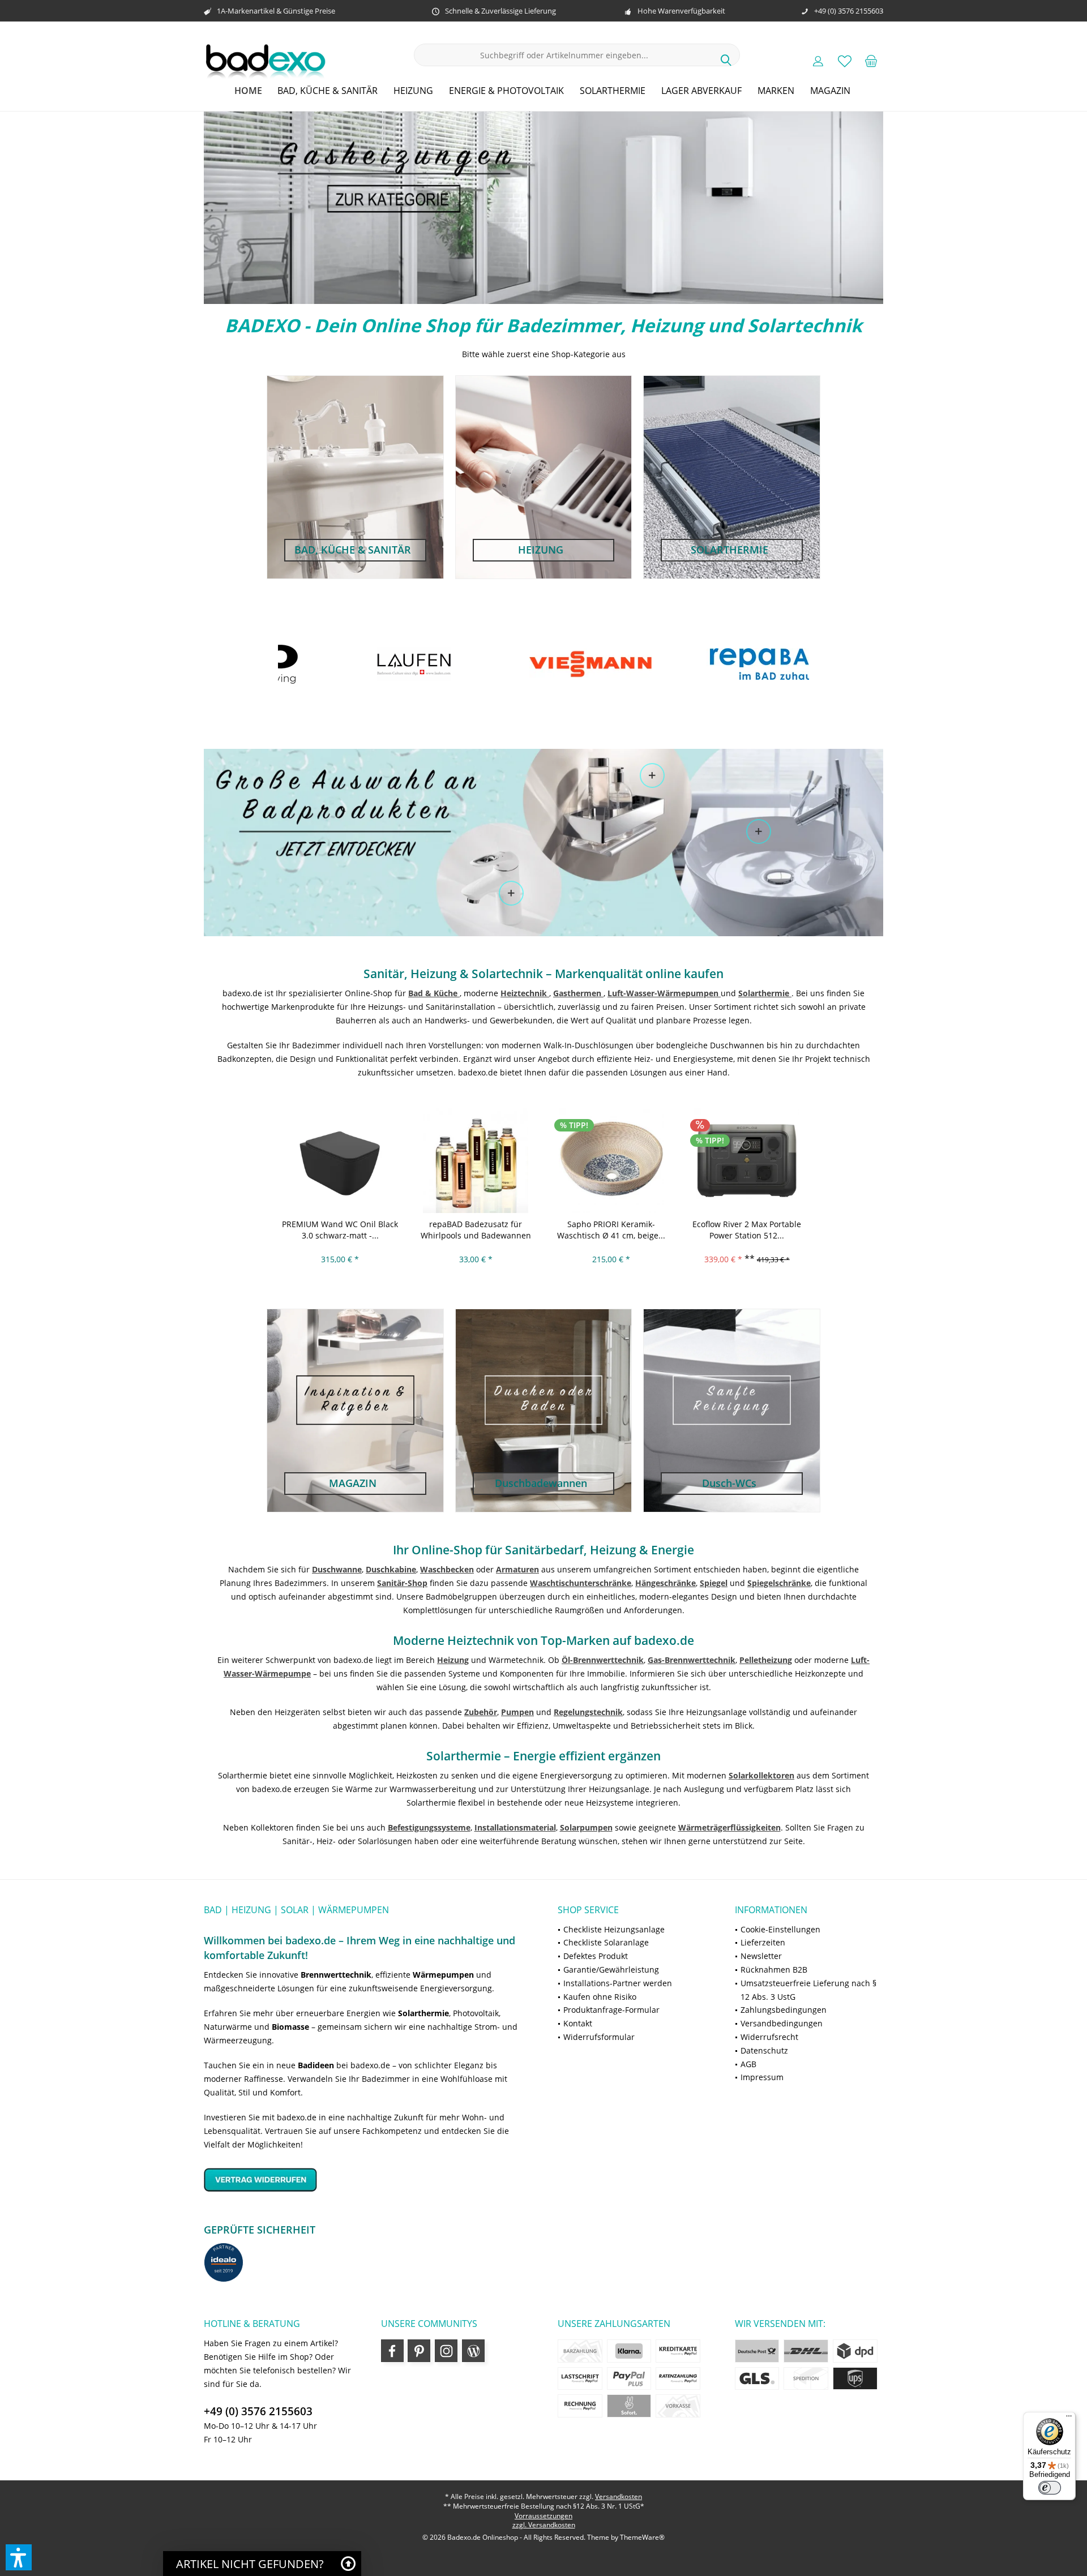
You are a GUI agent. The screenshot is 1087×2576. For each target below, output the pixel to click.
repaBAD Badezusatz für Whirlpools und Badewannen (476, 1230)
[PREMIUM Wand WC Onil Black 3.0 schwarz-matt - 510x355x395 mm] (340, 1160)
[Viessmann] (440, 664)
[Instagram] (446, 2351)
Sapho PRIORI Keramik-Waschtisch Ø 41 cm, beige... (611, 1230)
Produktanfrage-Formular (611, 2010)
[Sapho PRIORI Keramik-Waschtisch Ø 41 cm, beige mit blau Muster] (611, 1160)
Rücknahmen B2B (774, 1969)
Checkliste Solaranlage (606, 1942)
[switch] (1050, 2488)
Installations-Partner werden (618, 1983)
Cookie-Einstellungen (780, 1929)
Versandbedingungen (782, 2023)
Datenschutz (764, 2050)
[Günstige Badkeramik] (759, 831)
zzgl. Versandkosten (544, 2525)
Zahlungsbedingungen (784, 2010)
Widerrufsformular (599, 2037)
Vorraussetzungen (543, 2516)
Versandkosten (619, 2496)
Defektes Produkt (596, 1956)
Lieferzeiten (763, 1942)
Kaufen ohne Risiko (600, 1997)
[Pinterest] (419, 2351)
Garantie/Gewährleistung (611, 1969)
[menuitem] (871, 61)
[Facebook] (392, 2351)
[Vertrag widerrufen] (367, 2179)
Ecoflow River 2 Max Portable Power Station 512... (747, 1230)
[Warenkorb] (871, 61)
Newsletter (761, 1956)
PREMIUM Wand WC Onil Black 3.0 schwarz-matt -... (340, 1230)
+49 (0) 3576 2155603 (258, 2411)
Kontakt (578, 2023)
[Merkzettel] (845, 61)
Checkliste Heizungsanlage (614, 1929)
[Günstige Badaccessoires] (652, 775)
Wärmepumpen (443, 1975)
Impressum (762, 2077)
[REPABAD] (617, 664)
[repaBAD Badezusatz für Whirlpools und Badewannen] (476, 1160)
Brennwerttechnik (336, 1975)
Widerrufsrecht (769, 2037)
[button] (19, 2557)
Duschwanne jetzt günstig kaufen (543, 208)
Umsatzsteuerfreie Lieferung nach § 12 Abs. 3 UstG (808, 1990)
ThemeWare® (642, 2537)
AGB (748, 2064)
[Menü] (1069, 2419)
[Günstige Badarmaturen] (511, 893)
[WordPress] (473, 2351)
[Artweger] (795, 664)
